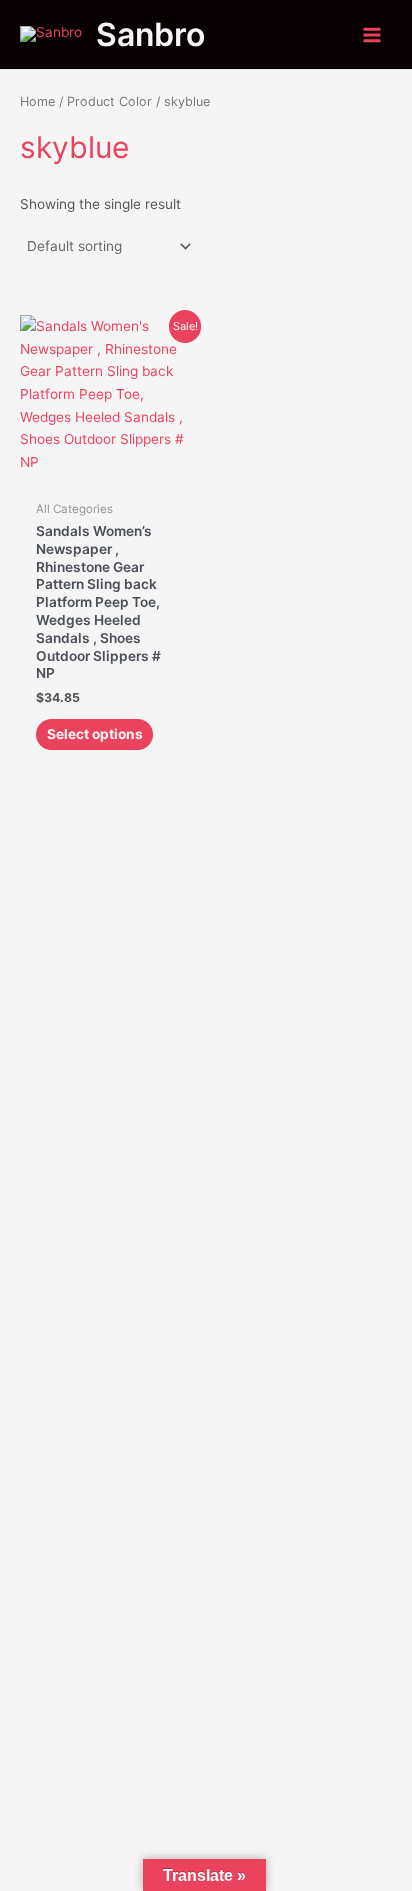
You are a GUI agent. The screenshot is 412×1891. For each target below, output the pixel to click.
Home (37, 101)
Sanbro (150, 34)
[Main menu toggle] (372, 34)
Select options (95, 734)
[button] (206, 1247)
